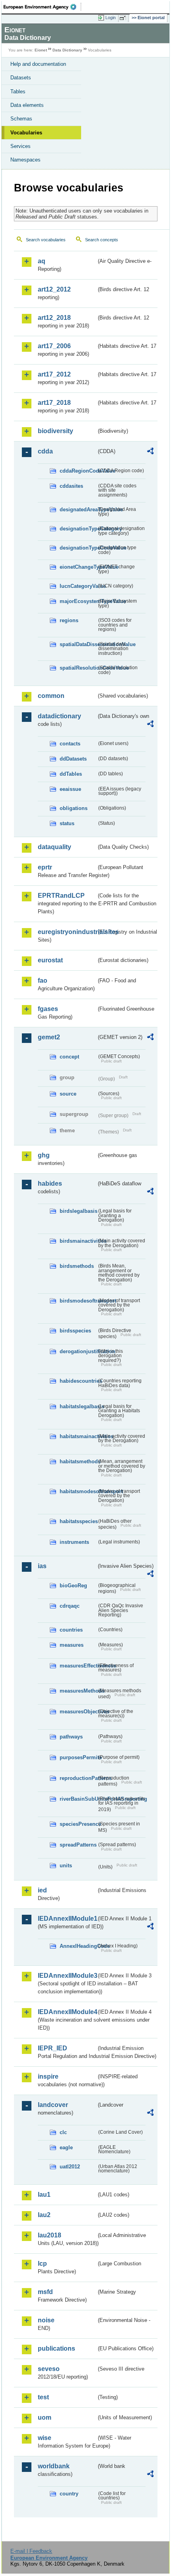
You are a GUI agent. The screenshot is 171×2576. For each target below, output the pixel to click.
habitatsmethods (78, 1461)
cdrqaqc (70, 1606)
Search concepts (102, 240)
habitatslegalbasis (78, 1406)
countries (71, 1630)
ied (42, 1890)
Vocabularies (26, 133)
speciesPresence (78, 1824)
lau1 (44, 2195)
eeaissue (70, 789)
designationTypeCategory (78, 529)
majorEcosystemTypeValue (78, 601)
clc (63, 2132)
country (69, 2494)
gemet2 (49, 1037)
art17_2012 (54, 374)
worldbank (54, 2466)
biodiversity (55, 431)
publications (56, 2348)
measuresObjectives (78, 1712)
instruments (74, 1542)
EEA (42, 7)
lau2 (44, 2215)
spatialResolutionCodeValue (78, 668)
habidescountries (78, 1381)
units (66, 1865)
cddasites (71, 486)
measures (72, 1645)
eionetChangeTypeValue (78, 567)
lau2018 (50, 2235)
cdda (45, 451)
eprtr (45, 867)
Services (20, 146)
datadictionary (59, 716)
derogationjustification (78, 1351)
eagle (66, 2147)
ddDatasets (73, 759)
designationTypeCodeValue (78, 548)
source (68, 1094)
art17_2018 (54, 403)
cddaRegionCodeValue (78, 471)
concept (69, 1057)
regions (69, 620)
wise (45, 2438)
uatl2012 (70, 2167)
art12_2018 (54, 318)
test (43, 2397)
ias (42, 1566)
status (67, 823)
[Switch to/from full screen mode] (124, 18)
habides (50, 1184)
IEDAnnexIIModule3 (67, 1976)
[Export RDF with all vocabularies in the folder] (150, 452)
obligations (74, 808)
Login (111, 18)
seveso (49, 2369)
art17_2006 (54, 346)
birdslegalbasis (78, 1211)
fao (43, 981)
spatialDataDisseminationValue (78, 644)
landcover (53, 2105)
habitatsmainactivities (78, 1436)
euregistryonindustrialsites (67, 932)
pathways (71, 1737)
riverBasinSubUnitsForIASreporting (78, 1799)
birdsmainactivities (78, 1241)
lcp (42, 2264)
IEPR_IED (52, 2048)
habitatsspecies (78, 1521)
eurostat (50, 960)
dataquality (54, 847)
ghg (44, 1155)
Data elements (27, 105)
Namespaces (25, 160)
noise (46, 2320)
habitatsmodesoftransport (78, 1491)
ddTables (71, 774)
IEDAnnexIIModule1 (67, 1919)
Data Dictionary (67, 50)
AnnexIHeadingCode (78, 1946)
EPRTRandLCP (61, 896)
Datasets (21, 78)
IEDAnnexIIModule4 (67, 2012)
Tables (18, 92)
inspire (48, 2076)
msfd (45, 2292)
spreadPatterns (78, 1845)
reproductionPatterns (78, 1778)
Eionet (41, 50)
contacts (70, 744)
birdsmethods (77, 1266)
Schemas (21, 119)
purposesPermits (78, 1757)
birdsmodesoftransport (78, 1301)
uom (45, 2417)
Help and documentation (38, 64)
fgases (48, 1009)
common (51, 696)
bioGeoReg (73, 1586)
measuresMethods (78, 1691)
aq (42, 261)
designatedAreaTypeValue (78, 509)
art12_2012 (54, 289)
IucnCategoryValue (78, 586)
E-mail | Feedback (31, 2551)
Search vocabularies (46, 240)
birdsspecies (75, 1331)
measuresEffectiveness (78, 1666)
